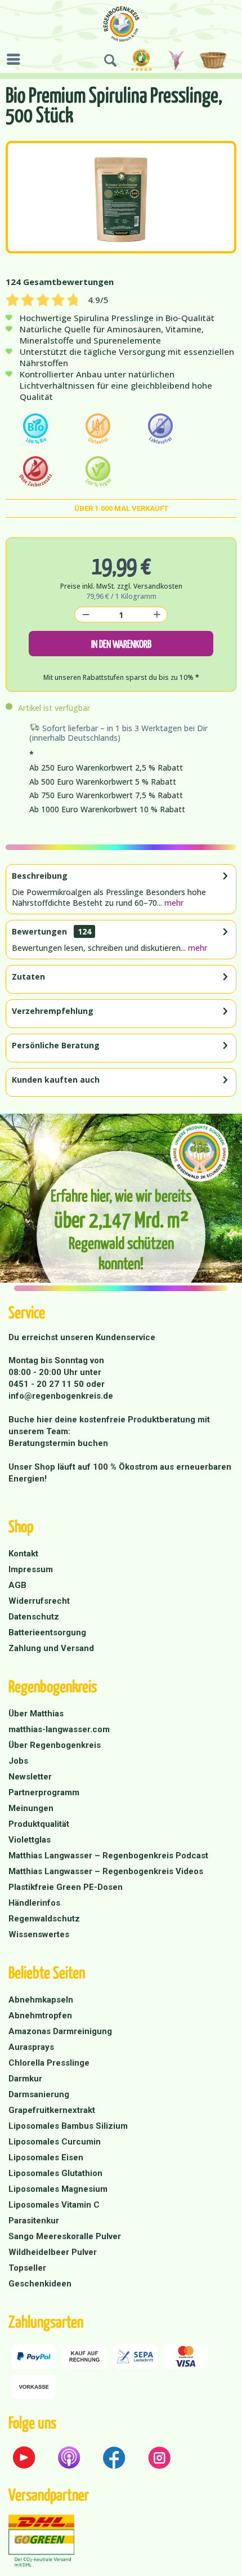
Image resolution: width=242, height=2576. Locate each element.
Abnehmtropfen (40, 2016)
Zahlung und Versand (51, 1648)
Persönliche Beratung (56, 1045)
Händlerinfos (34, 1903)
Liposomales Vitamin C (54, 2205)
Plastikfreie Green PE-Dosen (66, 1887)
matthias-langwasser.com (59, 1729)
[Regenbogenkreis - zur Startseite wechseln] (121, 24)
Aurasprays (31, 2047)
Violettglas (30, 1840)
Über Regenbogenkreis (55, 1745)
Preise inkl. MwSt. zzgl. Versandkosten (121, 586)
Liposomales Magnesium (58, 2189)
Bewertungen (39, 931)
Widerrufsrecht (39, 1601)
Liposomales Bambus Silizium (68, 2126)
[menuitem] (16, 59)
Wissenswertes (39, 1934)
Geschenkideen (40, 2284)
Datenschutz (34, 1617)
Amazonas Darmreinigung (60, 2031)
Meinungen (31, 1808)
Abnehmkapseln (41, 2000)
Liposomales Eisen (46, 2157)
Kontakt (23, 1554)
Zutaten (28, 976)
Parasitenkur (34, 2221)
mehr (173, 903)
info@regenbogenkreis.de (61, 1396)
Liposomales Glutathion (55, 2173)
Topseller (27, 2268)
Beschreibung (40, 876)
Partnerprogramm (44, 1792)
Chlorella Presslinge (49, 2063)
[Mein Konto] (177, 61)
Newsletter (30, 1777)
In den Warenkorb (121, 644)
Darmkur (25, 2079)
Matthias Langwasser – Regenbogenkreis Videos (106, 1871)
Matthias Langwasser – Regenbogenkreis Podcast (108, 1856)
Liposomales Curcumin (55, 2142)
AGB (17, 1585)
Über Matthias (36, 1714)
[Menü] (16, 59)
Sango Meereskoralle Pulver (65, 2236)
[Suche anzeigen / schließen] (110, 61)
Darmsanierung (39, 2094)
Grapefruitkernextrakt (52, 2110)
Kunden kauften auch (56, 1080)
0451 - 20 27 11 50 (47, 1384)
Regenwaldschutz (44, 1919)
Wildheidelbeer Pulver (53, 2252)
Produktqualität (39, 1824)
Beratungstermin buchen (58, 1443)
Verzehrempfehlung (53, 1011)
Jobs (18, 1761)
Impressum (31, 1569)
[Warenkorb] (215, 61)
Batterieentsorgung (47, 1632)
